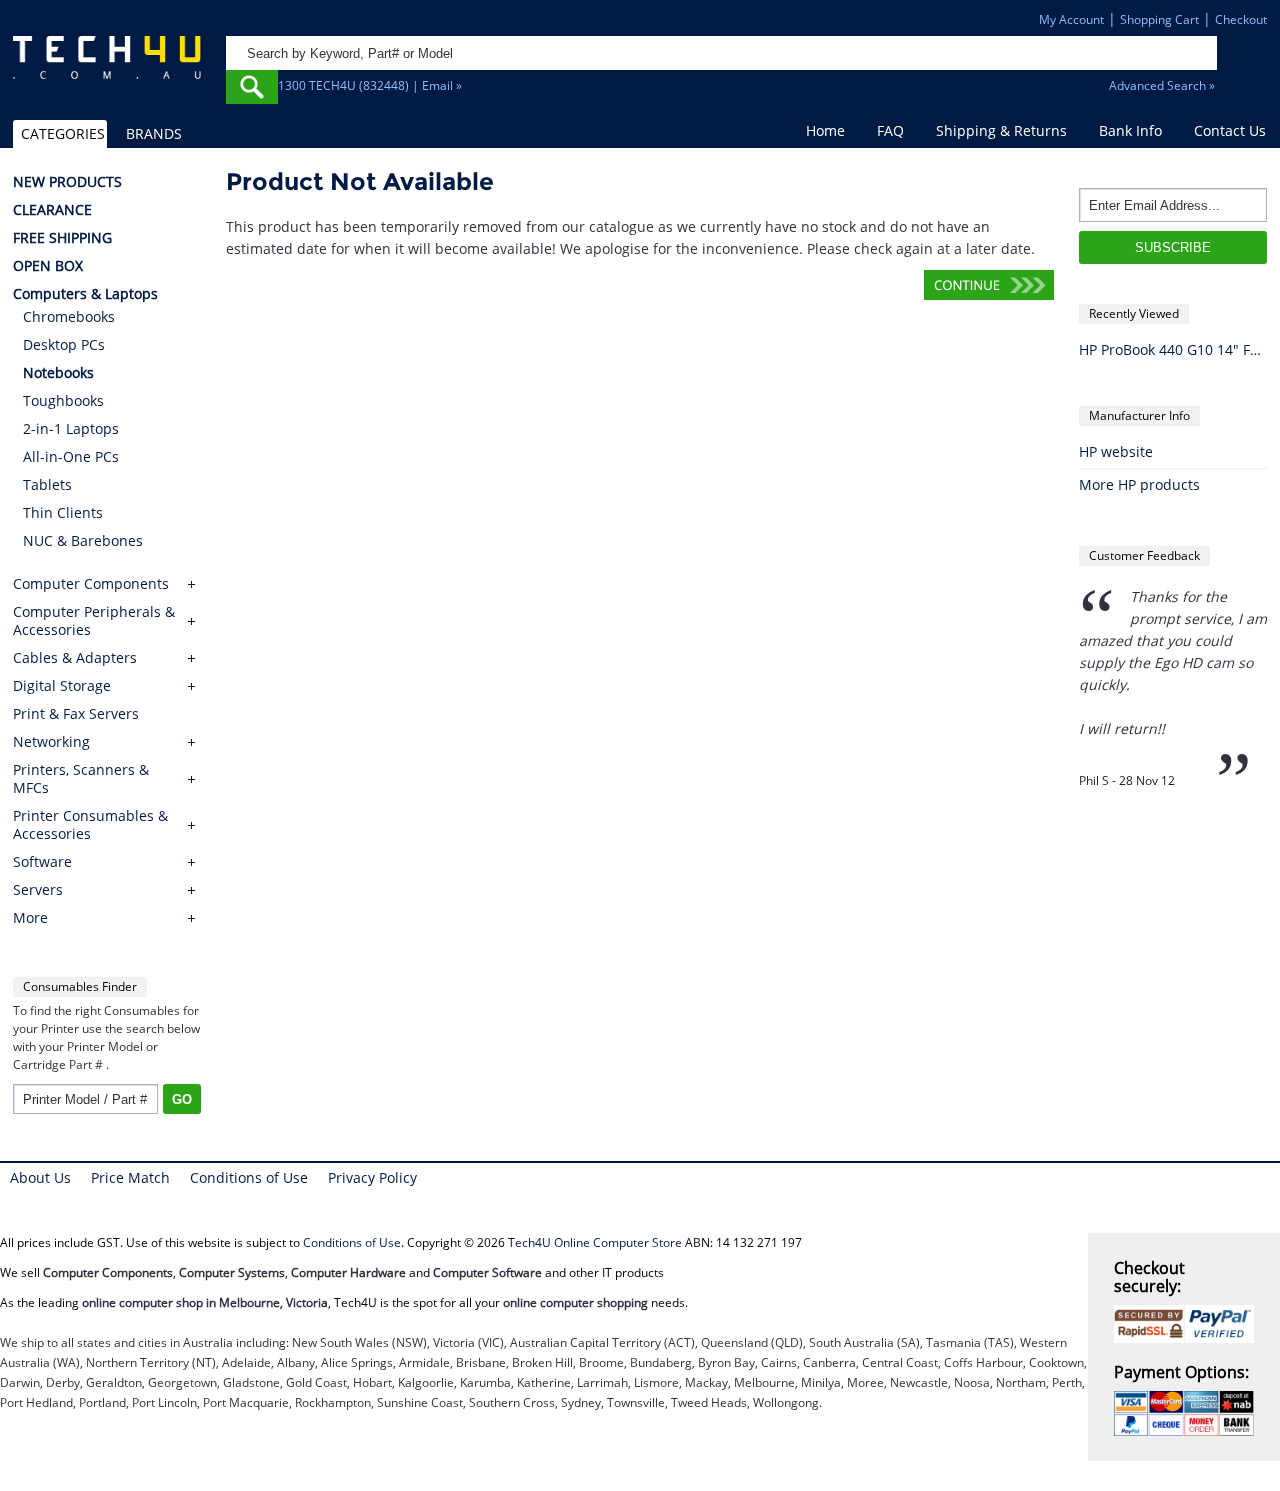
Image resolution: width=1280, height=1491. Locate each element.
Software (42, 862)
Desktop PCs (64, 344)
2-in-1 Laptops (71, 428)
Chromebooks (69, 316)
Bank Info (1130, 130)
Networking (51, 742)
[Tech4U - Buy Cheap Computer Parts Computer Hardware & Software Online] (107, 66)
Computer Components (91, 584)
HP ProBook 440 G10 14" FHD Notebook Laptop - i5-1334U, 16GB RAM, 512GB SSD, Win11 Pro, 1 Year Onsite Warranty (1173, 349)
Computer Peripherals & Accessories (94, 621)
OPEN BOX (48, 266)
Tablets (47, 484)
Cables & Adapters (75, 658)
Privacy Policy (372, 1177)
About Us (40, 1177)
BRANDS (154, 133)
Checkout (1241, 19)
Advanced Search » (1162, 85)
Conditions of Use (249, 1177)
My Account (1071, 19)
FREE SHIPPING (62, 238)
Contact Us (1230, 130)
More (30, 918)
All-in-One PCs (71, 456)
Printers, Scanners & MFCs (81, 779)
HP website (1116, 451)
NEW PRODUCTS (67, 182)
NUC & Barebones (83, 540)
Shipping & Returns (1001, 130)
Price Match (130, 1177)
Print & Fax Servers (76, 714)
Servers (38, 890)
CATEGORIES (63, 133)
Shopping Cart (1159, 19)
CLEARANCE (52, 210)
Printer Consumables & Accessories (90, 825)
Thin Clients (63, 512)
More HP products (1139, 484)
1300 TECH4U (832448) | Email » (370, 85)
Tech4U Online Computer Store (595, 1242)
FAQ (890, 130)
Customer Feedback (1144, 555)
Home (825, 130)
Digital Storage (62, 686)
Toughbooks (63, 400)
